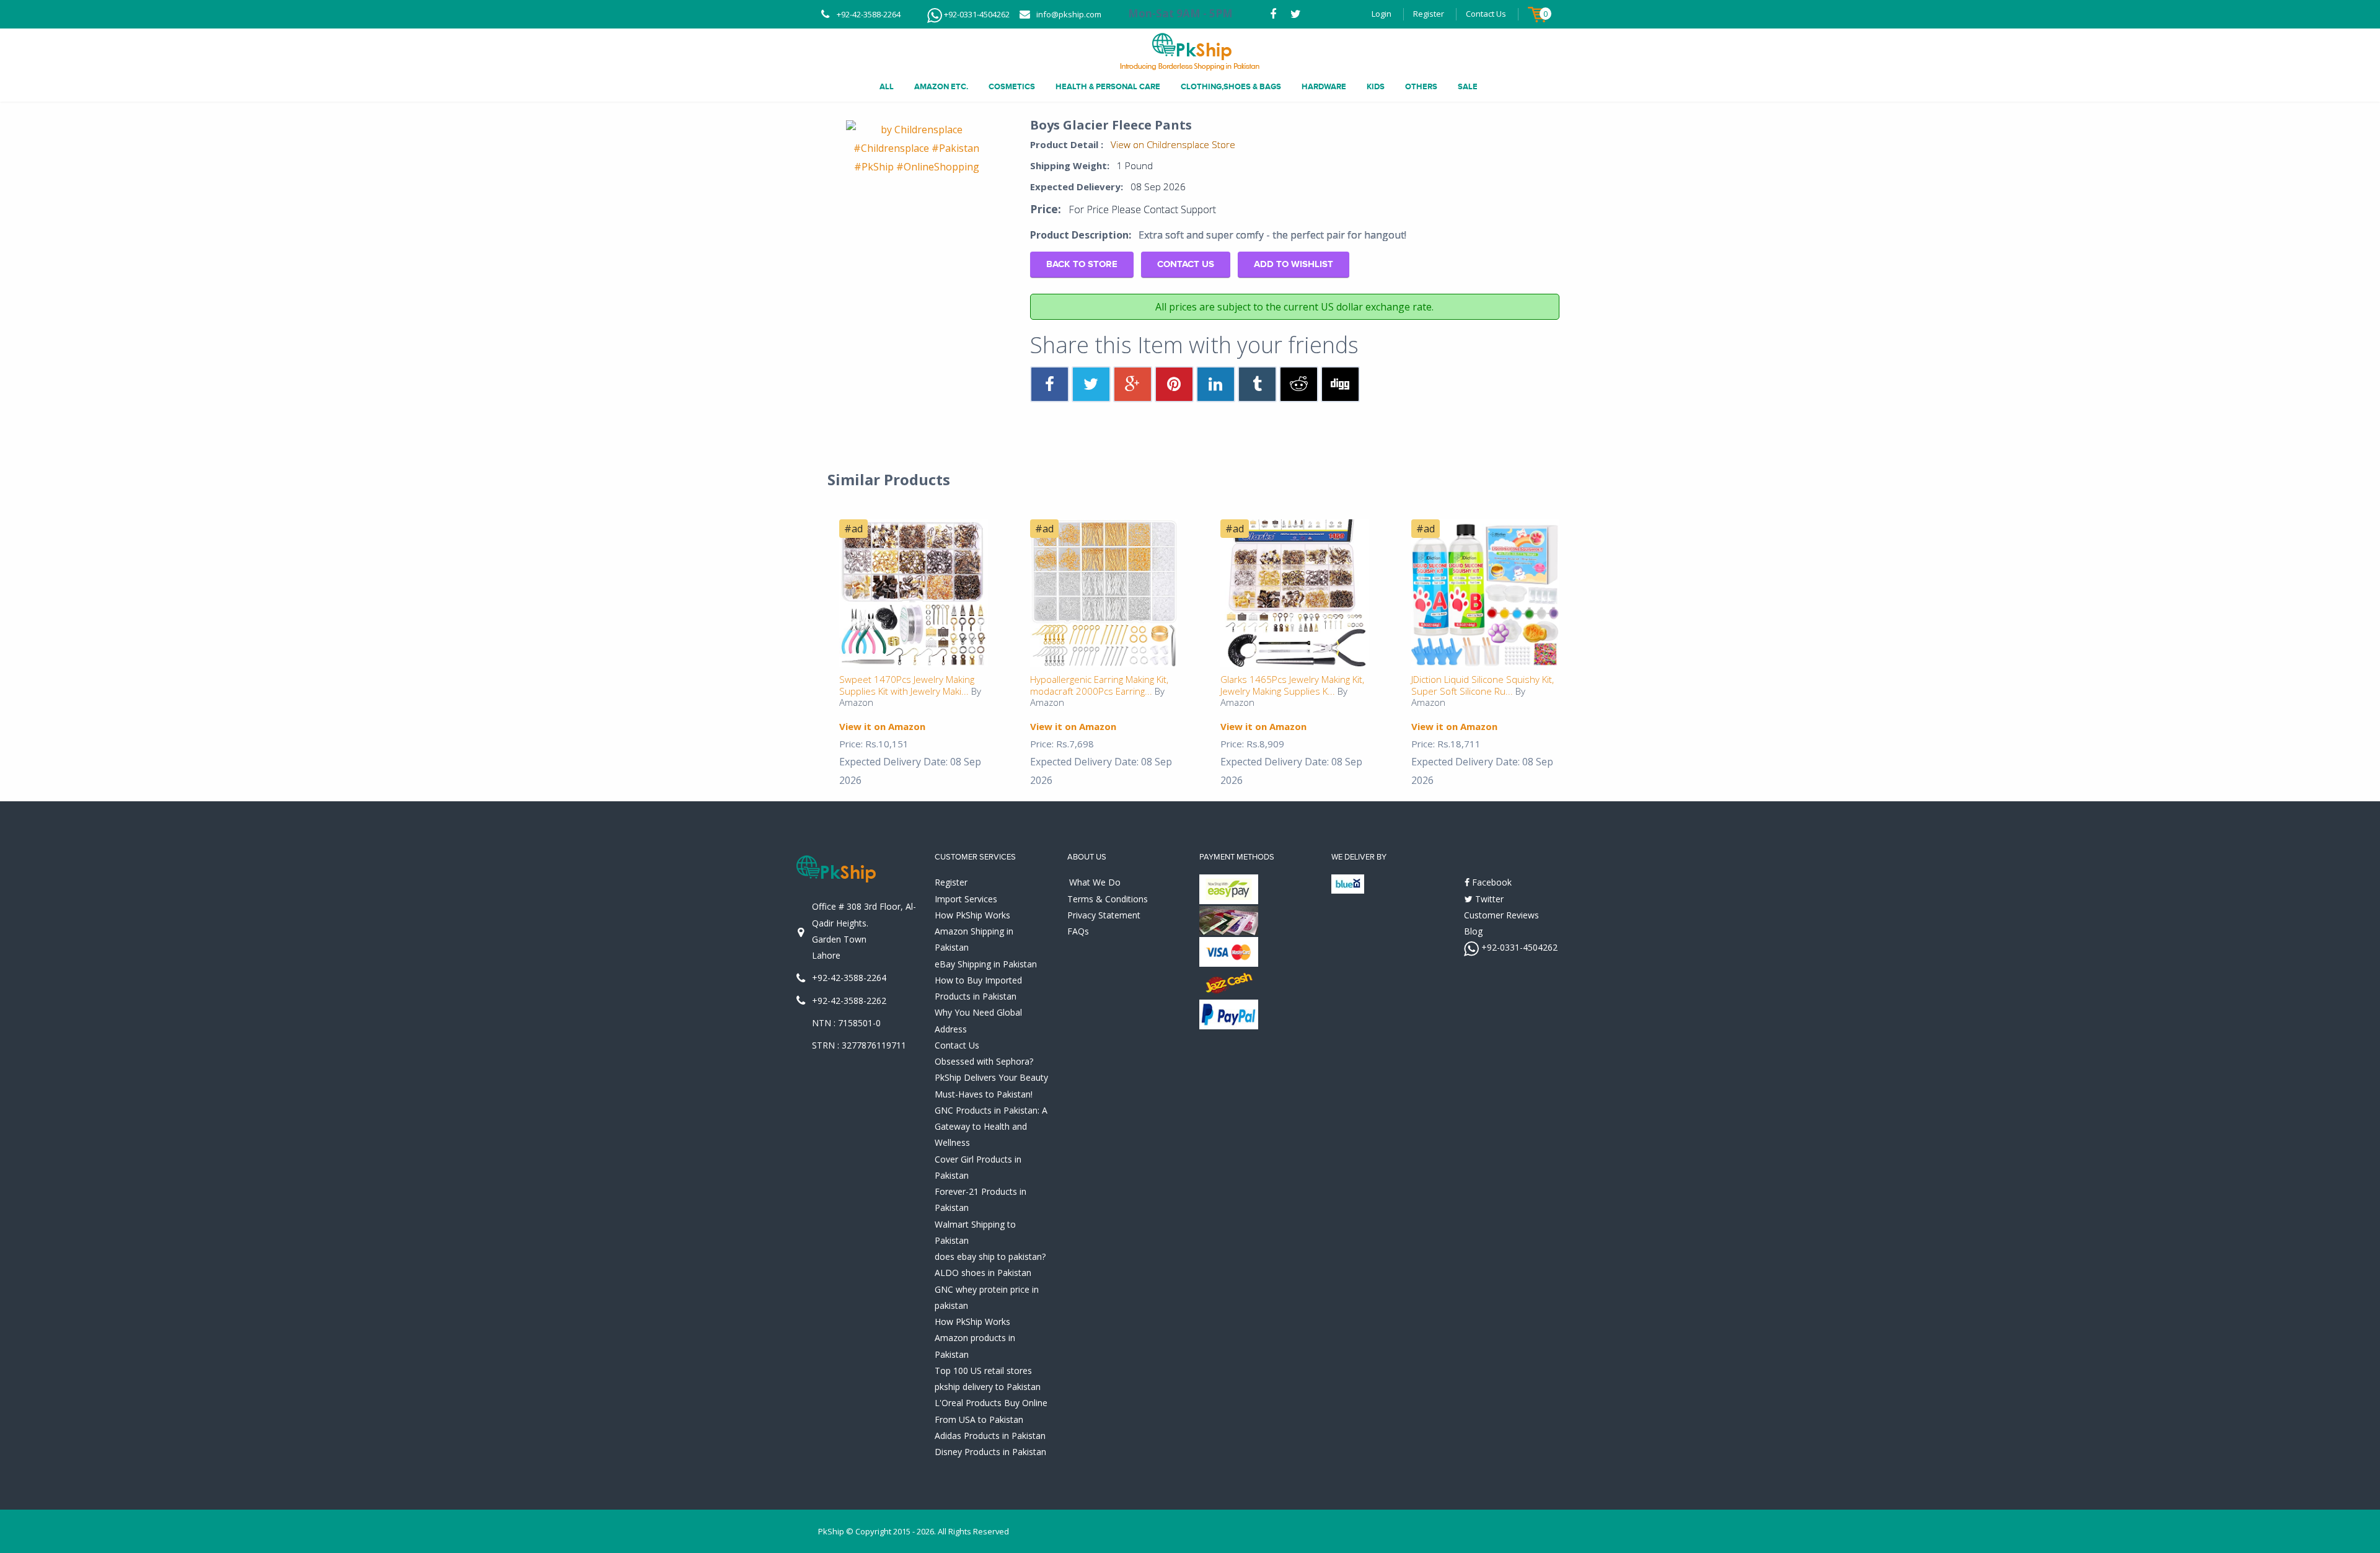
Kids (1376, 87)
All (887, 87)
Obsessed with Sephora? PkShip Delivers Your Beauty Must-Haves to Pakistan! (991, 1078)
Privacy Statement (1104, 915)
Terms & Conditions (1108, 899)
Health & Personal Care (1108, 87)
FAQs (1078, 931)
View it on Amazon (882, 726)
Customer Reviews (1501, 915)
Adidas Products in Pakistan (990, 1436)
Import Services (966, 899)
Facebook (1491, 882)
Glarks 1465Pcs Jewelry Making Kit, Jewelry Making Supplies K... (1292, 685)
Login (1382, 14)
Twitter (1488, 899)
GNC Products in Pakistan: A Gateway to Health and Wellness (991, 1127)
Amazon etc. (941, 87)
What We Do (1095, 882)
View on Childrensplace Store (1173, 144)
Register (1429, 14)
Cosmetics (1012, 87)
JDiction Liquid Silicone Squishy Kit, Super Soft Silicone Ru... (1483, 685)
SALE (1468, 87)
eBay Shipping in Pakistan (986, 964)
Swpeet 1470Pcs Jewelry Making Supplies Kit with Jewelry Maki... (907, 685)
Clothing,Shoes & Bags (1231, 87)
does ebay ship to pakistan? (990, 1256)
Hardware (1324, 87)
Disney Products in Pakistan (990, 1452)
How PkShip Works (972, 915)
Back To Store (1082, 264)
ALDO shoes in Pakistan (983, 1273)
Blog (1473, 931)
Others (1421, 87)
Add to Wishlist (1294, 264)
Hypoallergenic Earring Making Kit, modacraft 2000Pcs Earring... (1099, 685)
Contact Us (1486, 14)
